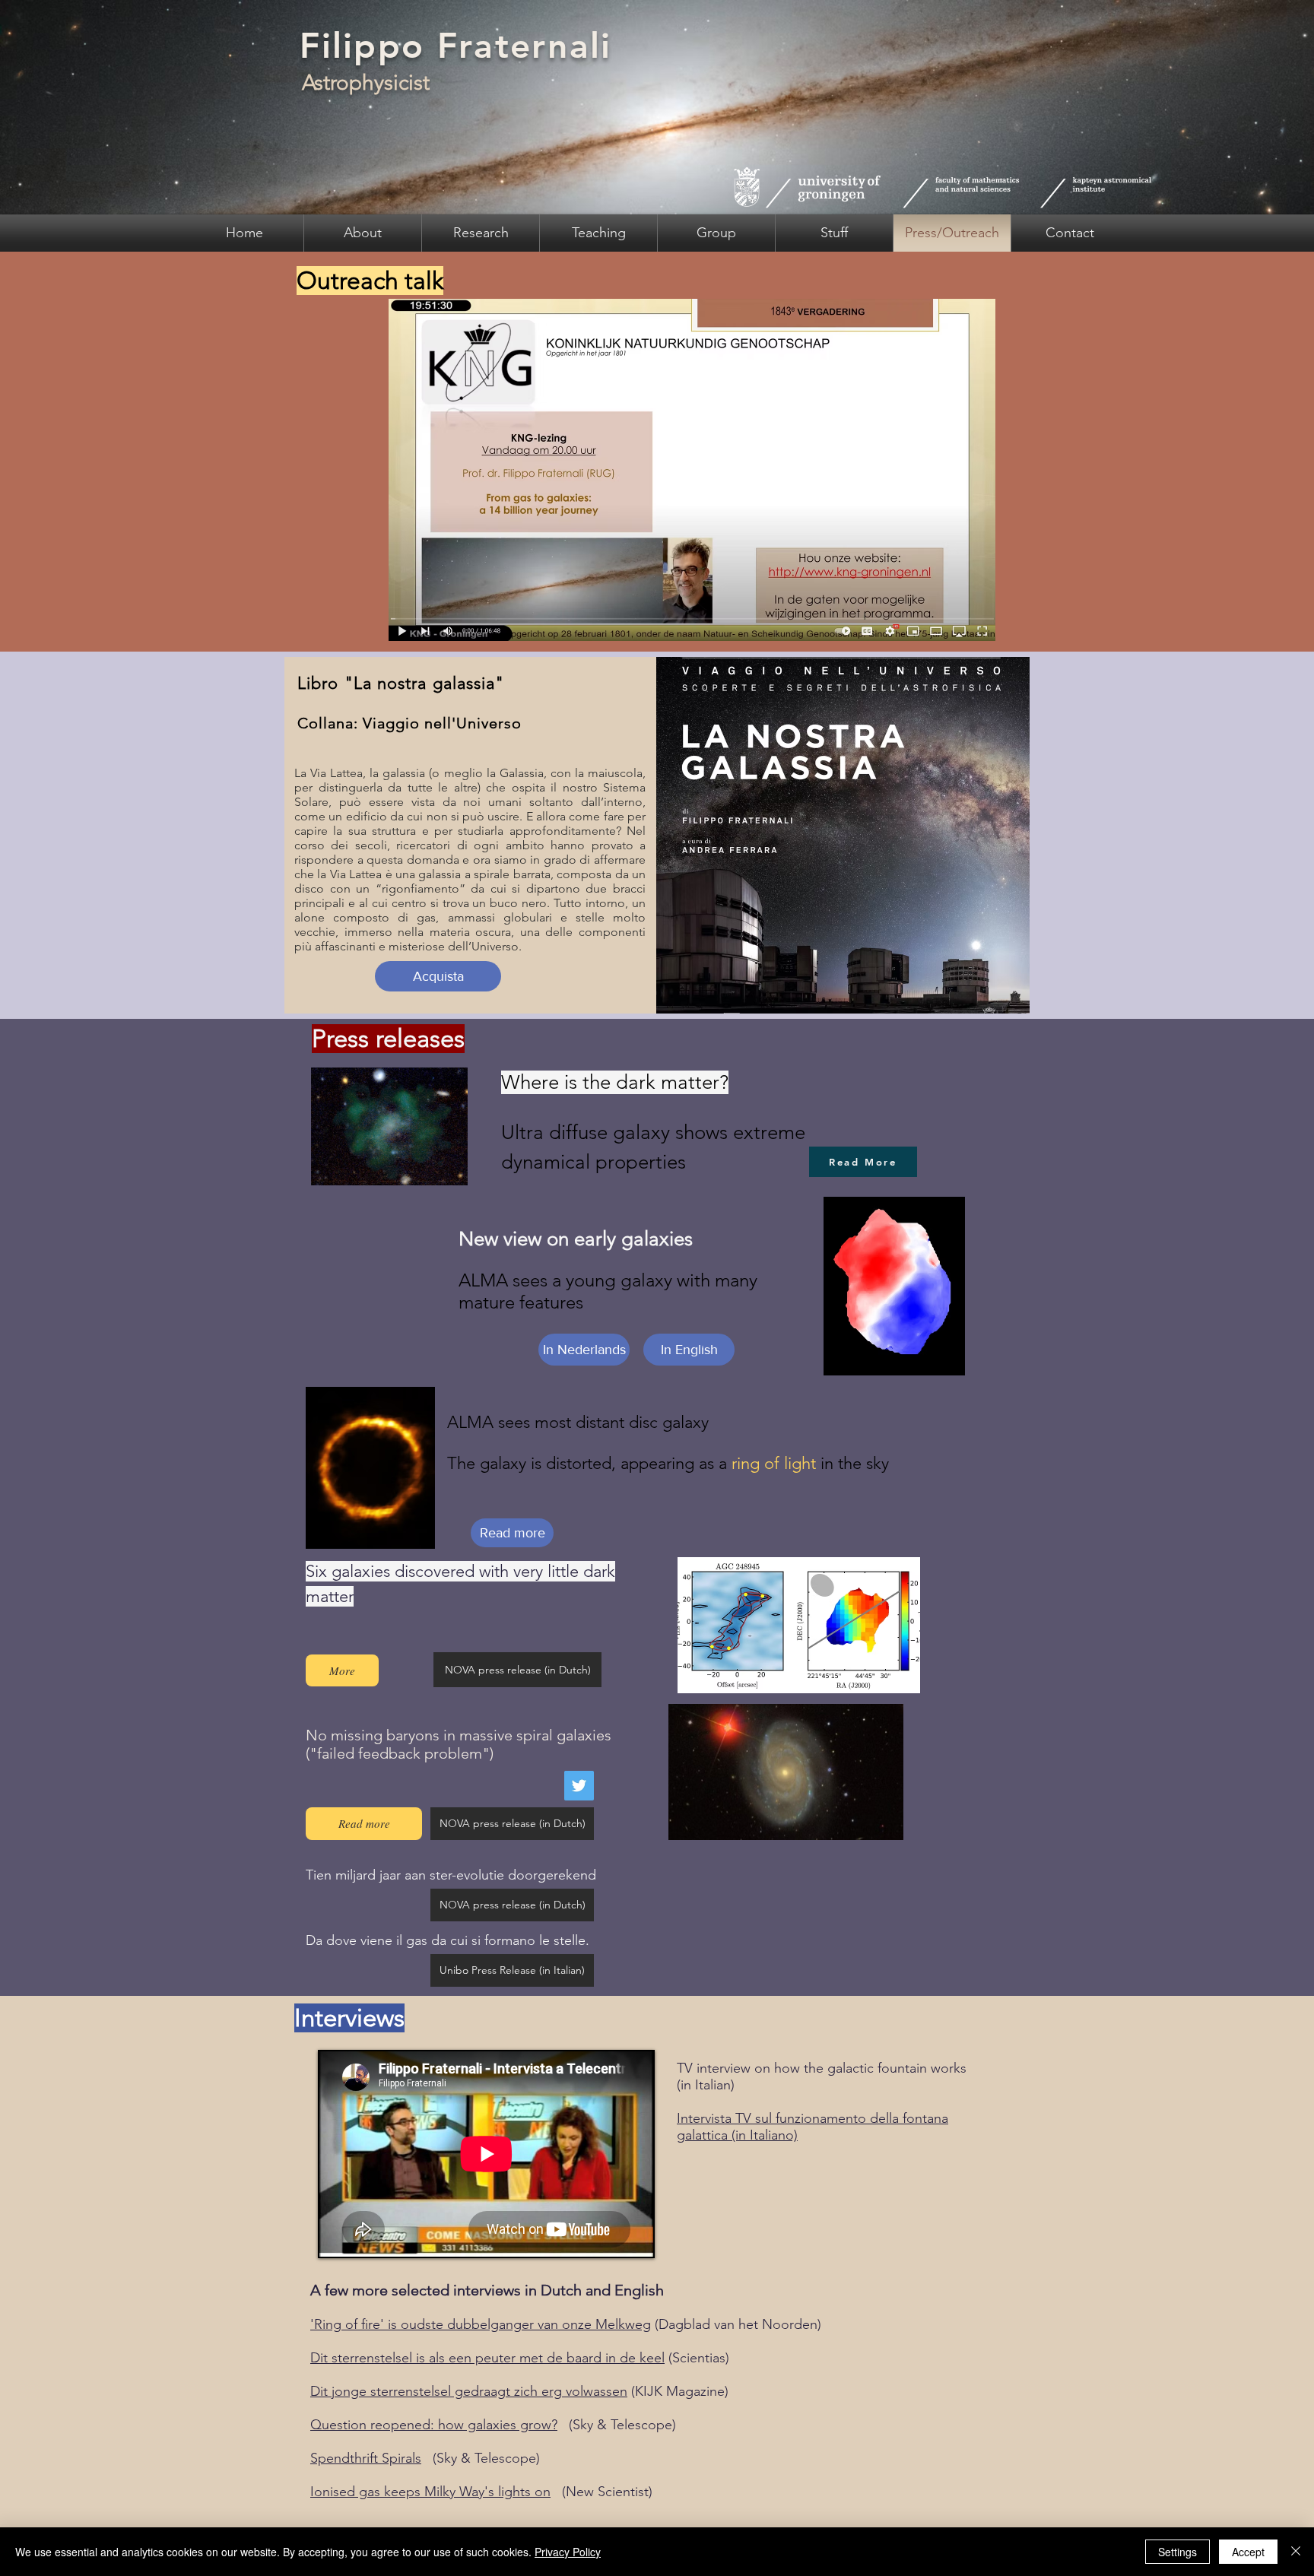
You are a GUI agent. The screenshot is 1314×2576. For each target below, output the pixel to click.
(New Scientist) (601, 2492)
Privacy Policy (568, 2552)
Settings (1178, 2552)
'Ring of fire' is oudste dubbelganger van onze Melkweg (481, 2324)
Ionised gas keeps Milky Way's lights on (430, 2492)
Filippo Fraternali (455, 46)
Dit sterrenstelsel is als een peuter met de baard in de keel (487, 2358)
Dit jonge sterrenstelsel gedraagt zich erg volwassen (469, 2391)
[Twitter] (579, 1786)
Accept (1248, 2552)
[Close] (1296, 2552)
